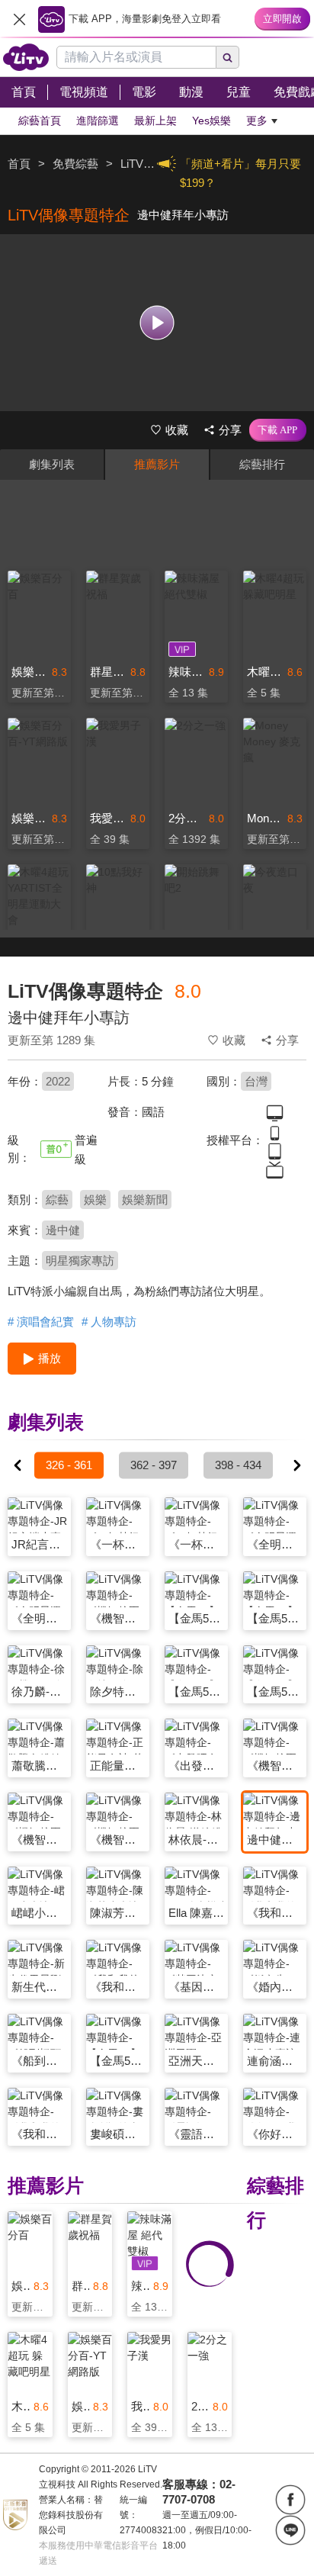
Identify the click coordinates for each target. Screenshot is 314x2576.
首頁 (19, 164)
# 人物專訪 (109, 1322)
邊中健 (63, 1230)
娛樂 (95, 1200)
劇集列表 (52, 464)
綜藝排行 (262, 464)
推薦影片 (157, 464)
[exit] (19, 19)
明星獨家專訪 (80, 1261)
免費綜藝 (75, 164)
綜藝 (57, 1200)
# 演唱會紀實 (41, 1322)
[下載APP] (278, 430)
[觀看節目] (157, 322)
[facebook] (290, 2500)
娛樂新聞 (145, 1200)
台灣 (256, 1081)
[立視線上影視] (26, 57)
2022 (58, 1081)
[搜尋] (228, 57)
